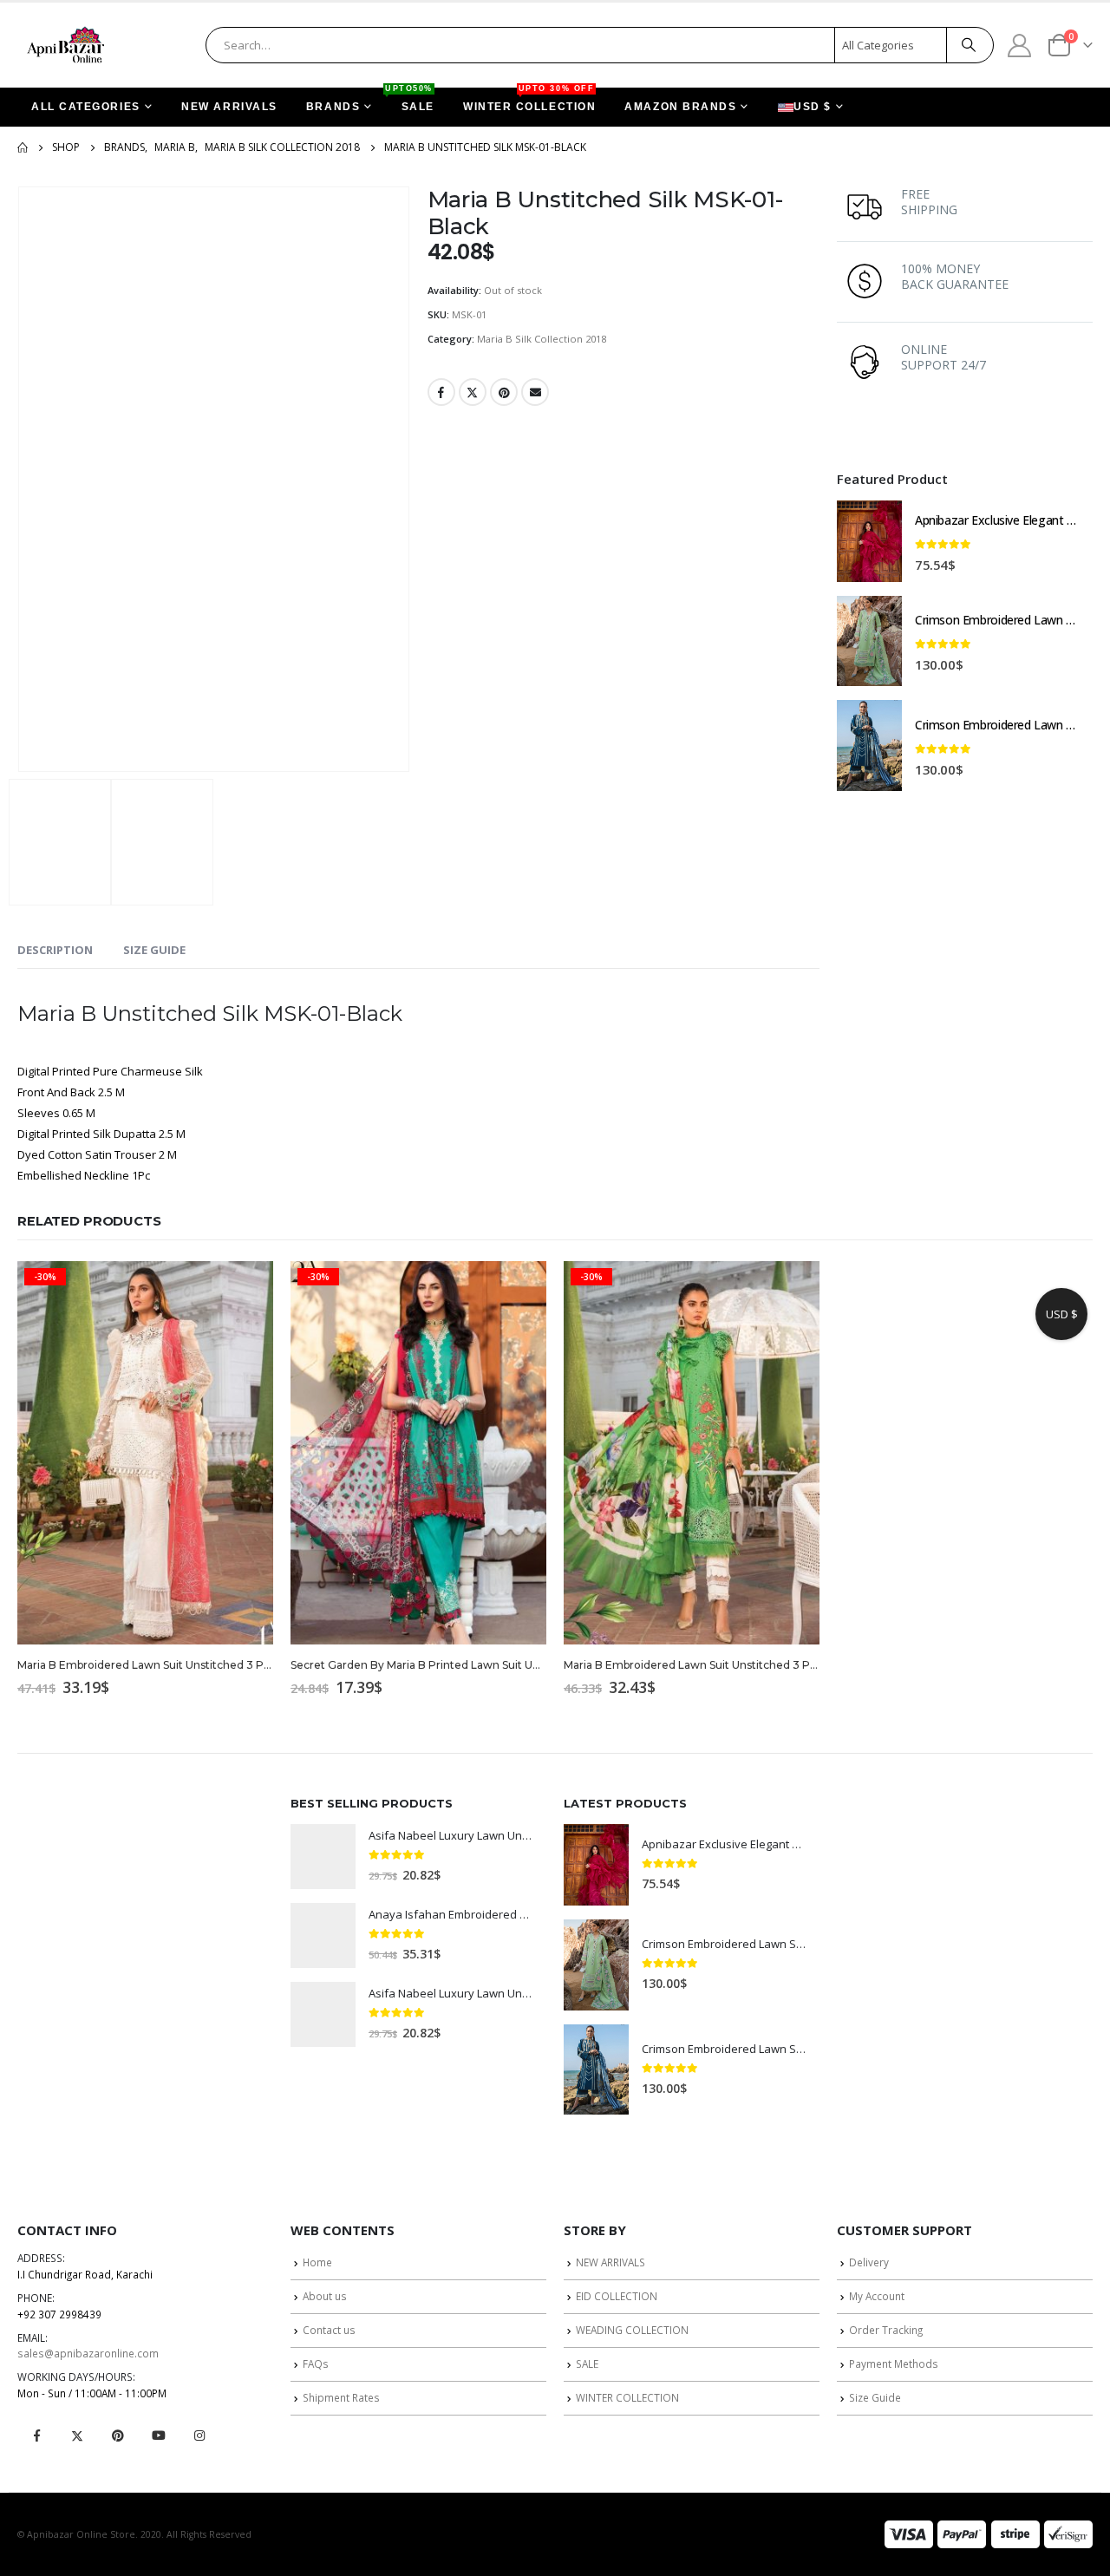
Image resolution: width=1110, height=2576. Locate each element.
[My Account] (1020, 45)
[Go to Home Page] (23, 147)
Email (535, 392)
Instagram (199, 2435)
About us (325, 2296)
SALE (411, 100)
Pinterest (504, 392)
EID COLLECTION (617, 2296)
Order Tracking (886, 2330)
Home (317, 2262)
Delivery (869, 2262)
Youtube (159, 2435)
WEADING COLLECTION (632, 2330)
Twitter (473, 392)
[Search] (969, 45)
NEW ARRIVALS (229, 107)
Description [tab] (55, 950)
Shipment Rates (341, 2397)
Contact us (329, 2330)
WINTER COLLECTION (529, 100)
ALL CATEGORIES (86, 107)
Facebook (441, 392)
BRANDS (333, 107)
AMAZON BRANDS (680, 107)
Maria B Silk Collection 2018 (542, 339)
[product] (869, 541)
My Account (877, 2296)
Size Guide (875, 2397)
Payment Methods (894, 2364)
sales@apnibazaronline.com (88, 2353)
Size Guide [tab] (154, 950)
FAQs (316, 2364)
